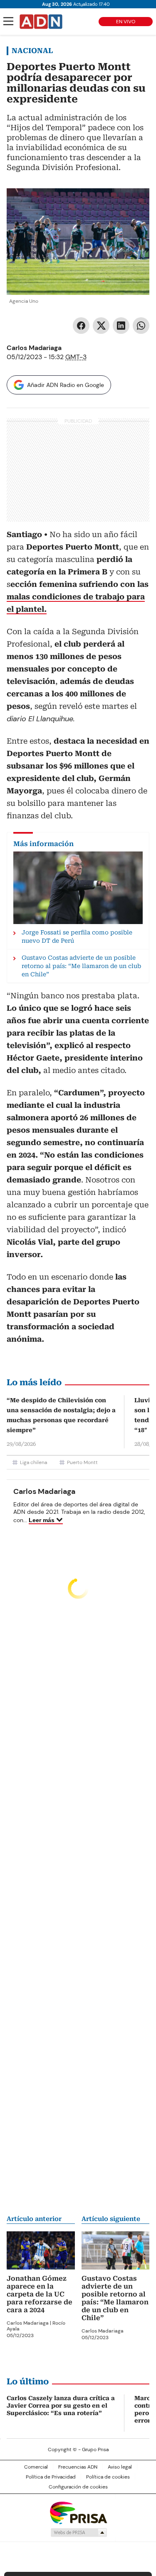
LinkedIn (121, 326)
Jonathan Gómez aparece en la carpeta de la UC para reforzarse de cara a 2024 (40, 2294)
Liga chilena (33, 1462)
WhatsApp (141, 326)
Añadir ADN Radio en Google (66, 385)
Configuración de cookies (78, 2487)
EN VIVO (126, 22)
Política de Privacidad (51, 2477)
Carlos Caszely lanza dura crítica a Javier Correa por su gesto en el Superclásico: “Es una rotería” (61, 2406)
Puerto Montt (82, 1462)
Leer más (42, 1520)
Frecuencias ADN (78, 2467)
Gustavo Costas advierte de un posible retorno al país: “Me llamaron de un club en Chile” (115, 2298)
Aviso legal (120, 2467)
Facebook (81, 326)
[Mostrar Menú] (8, 21)
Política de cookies (108, 2477)
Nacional (32, 51)
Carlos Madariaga (34, 348)
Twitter (101, 326)
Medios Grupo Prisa (78, 2532)
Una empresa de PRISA (78, 2512)
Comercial (36, 2467)
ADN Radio (41, 22)
